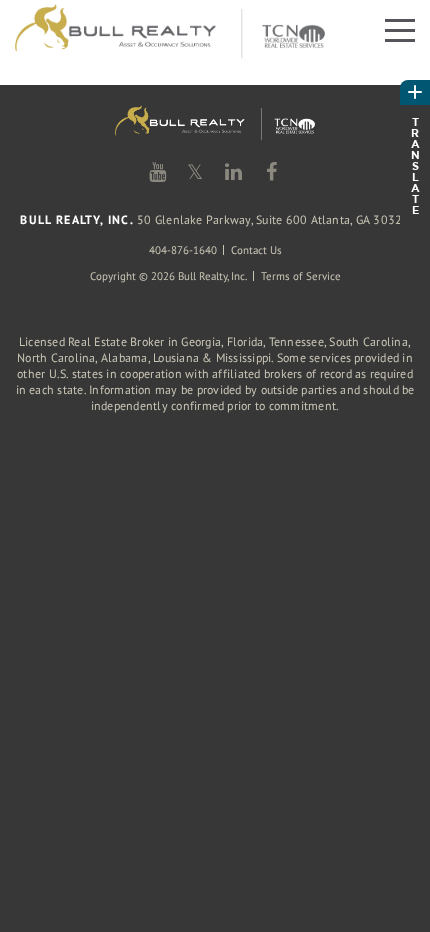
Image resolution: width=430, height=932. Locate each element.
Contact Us (256, 250)
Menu (397, 29)
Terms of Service (301, 276)
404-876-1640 (183, 250)
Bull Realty (170, 32)
